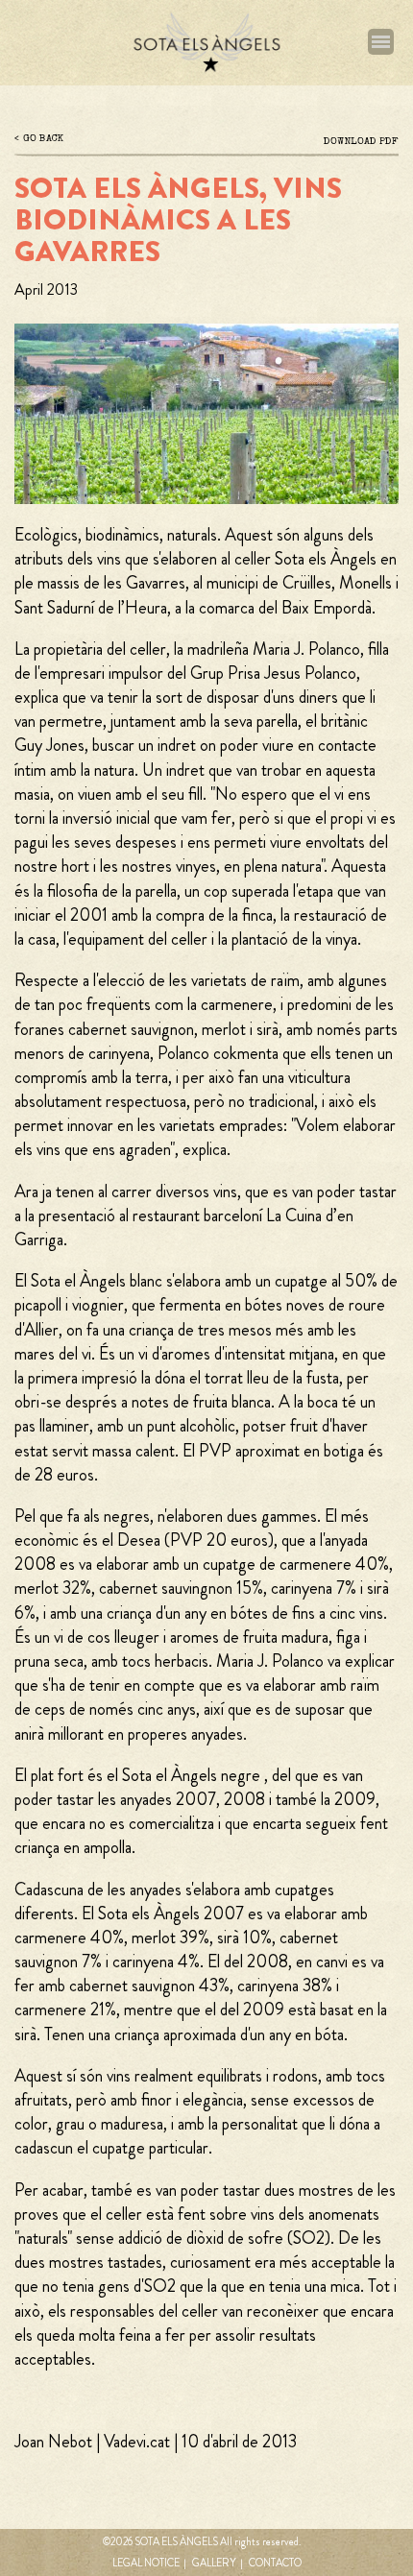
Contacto (275, 2563)
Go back (43, 139)
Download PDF (361, 142)
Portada (206, 43)
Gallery (214, 2563)
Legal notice (146, 2563)
